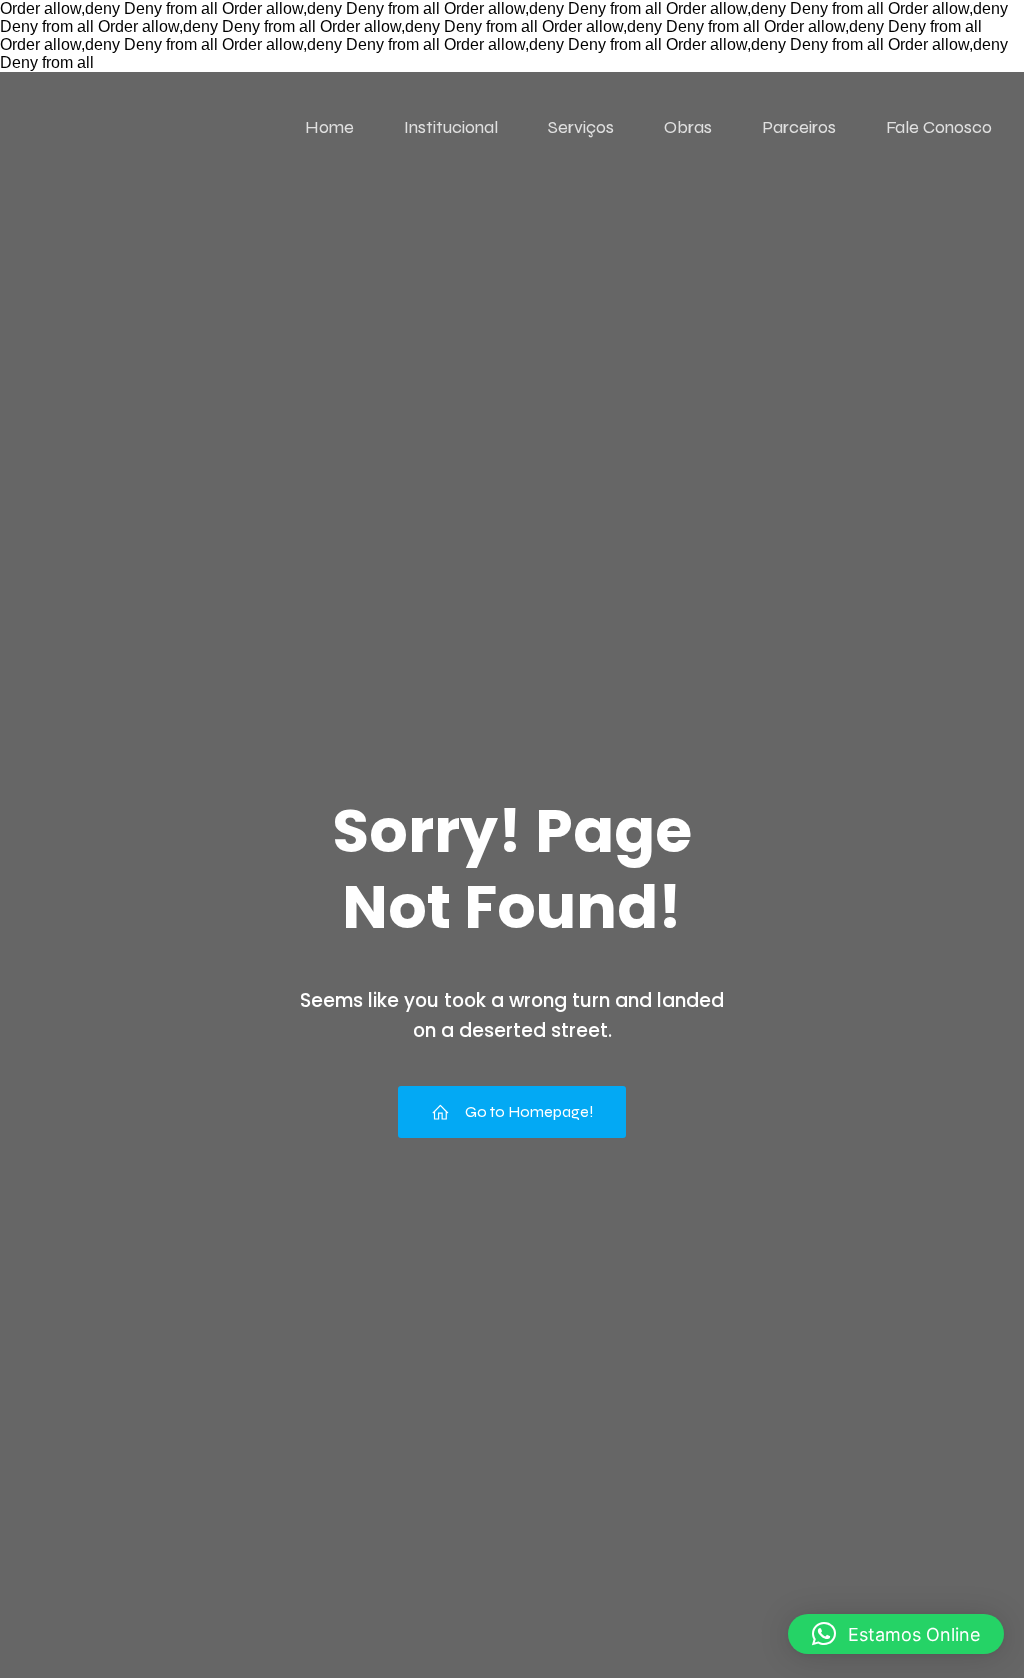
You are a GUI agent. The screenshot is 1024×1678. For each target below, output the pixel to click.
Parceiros (799, 127)
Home (329, 127)
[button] (896, 1634)
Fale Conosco (939, 127)
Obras (688, 127)
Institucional (451, 127)
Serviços (581, 127)
